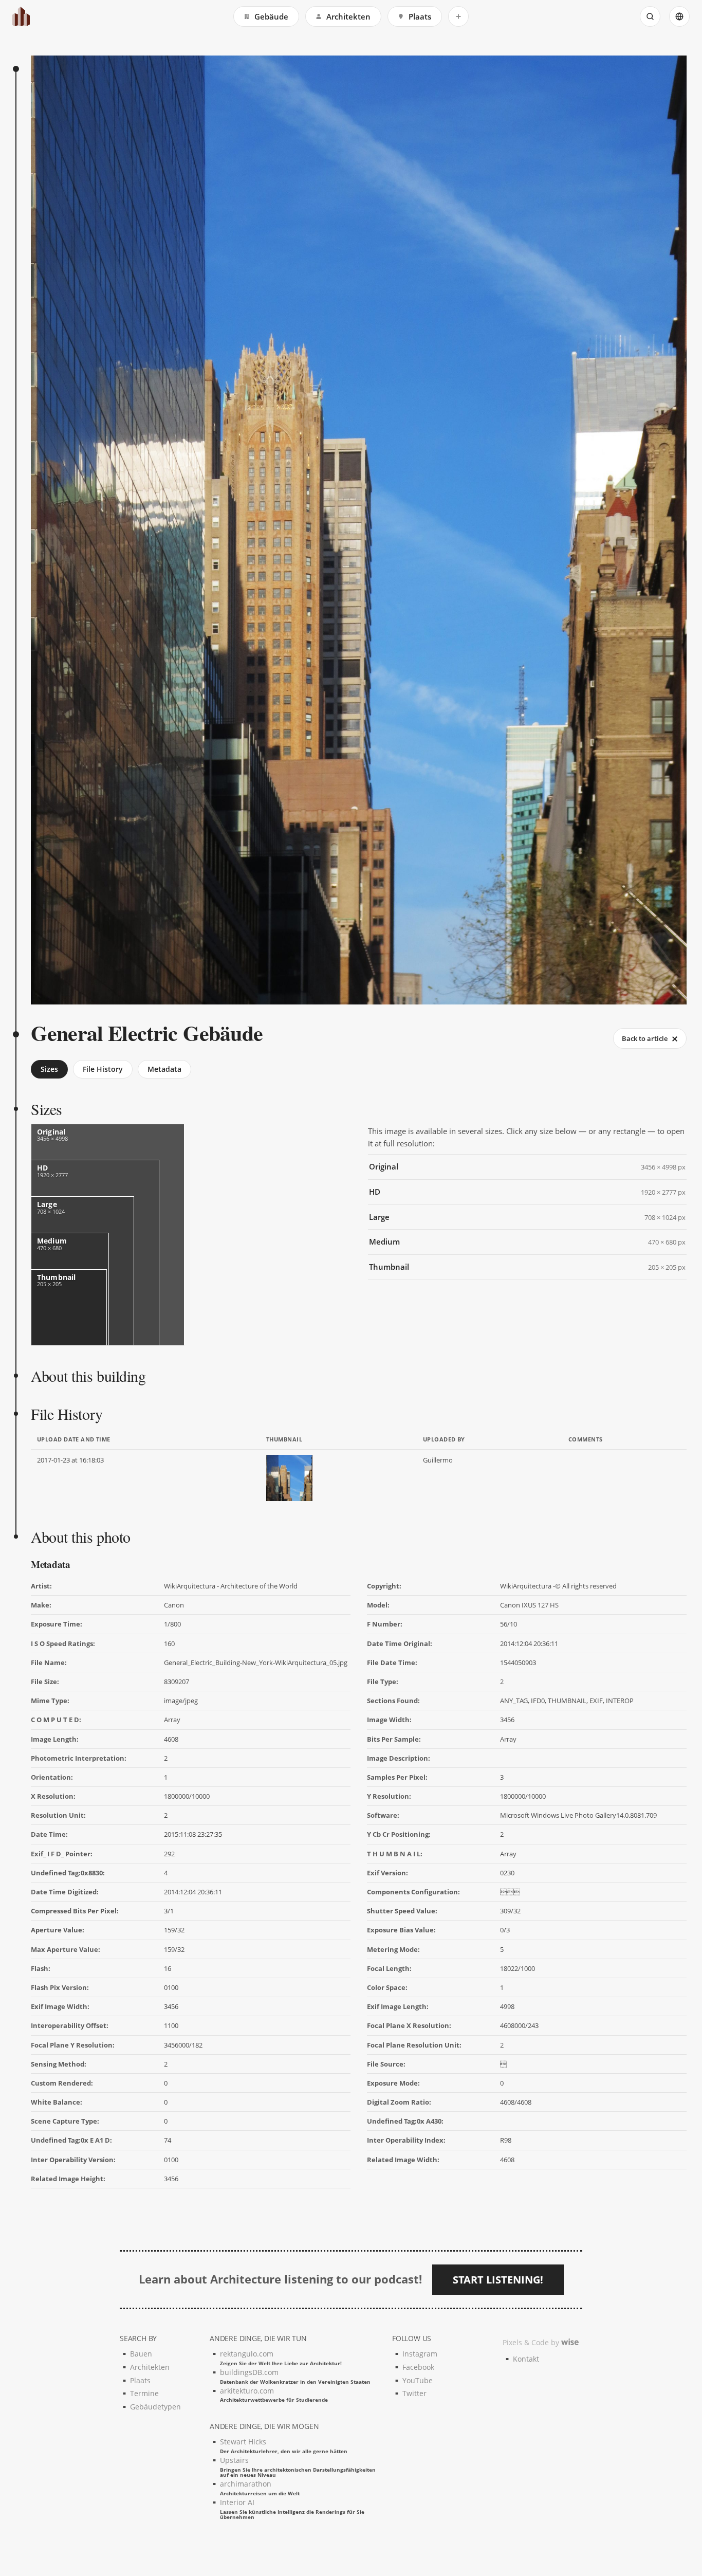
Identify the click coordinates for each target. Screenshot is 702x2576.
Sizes (49, 1069)
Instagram (420, 2354)
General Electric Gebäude (147, 1033)
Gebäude (271, 16)
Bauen (141, 2354)
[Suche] (650, 16)
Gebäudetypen (155, 2407)
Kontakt (526, 2359)
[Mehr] (458, 16)
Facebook (418, 2367)
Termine (144, 2393)
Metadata (164, 1069)
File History (103, 1069)
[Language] (679, 16)
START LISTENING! (498, 2280)
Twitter (414, 2393)
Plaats (420, 16)
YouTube (418, 2380)
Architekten (348, 16)
